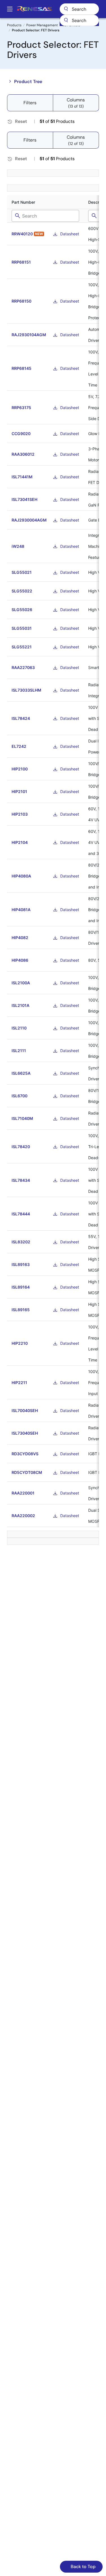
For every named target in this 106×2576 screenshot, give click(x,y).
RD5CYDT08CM (27, 1472)
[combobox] (79, 20)
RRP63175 (21, 408)
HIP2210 (20, 1343)
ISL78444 (21, 1214)
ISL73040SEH (25, 1433)
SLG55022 (22, 591)
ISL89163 (21, 1264)
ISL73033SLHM (26, 690)
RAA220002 (23, 1516)
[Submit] (66, 20)
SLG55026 (22, 610)
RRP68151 (21, 262)
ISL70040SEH (25, 1410)
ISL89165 (21, 1310)
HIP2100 (20, 769)
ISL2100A (21, 983)
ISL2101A (20, 1005)
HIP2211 (19, 1383)
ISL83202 (21, 1242)
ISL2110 (19, 1028)
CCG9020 (21, 434)
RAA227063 (23, 667)
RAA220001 (23, 1493)
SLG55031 (22, 628)
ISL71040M (22, 1118)
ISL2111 (19, 1051)
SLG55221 (22, 647)
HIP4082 (20, 938)
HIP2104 (20, 842)
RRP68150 (21, 301)
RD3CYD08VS (25, 1454)
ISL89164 (21, 1287)
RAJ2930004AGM (29, 520)
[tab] (76, 103)
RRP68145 (21, 368)
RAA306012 (23, 454)
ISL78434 (21, 1180)
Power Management (42, 25)
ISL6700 (20, 1096)
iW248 (18, 546)
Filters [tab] (30, 103)
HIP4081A (21, 910)
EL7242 (19, 746)
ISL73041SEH (24, 499)
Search (79, 9)
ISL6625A (21, 1073)
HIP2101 (19, 791)
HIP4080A (21, 876)
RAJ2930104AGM (29, 335)
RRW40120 (22, 234)
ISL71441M (22, 477)
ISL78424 (21, 718)
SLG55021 (22, 572)
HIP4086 (20, 960)
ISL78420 (21, 1147)
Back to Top (83, 2567)
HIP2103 (20, 814)
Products (14, 25)
